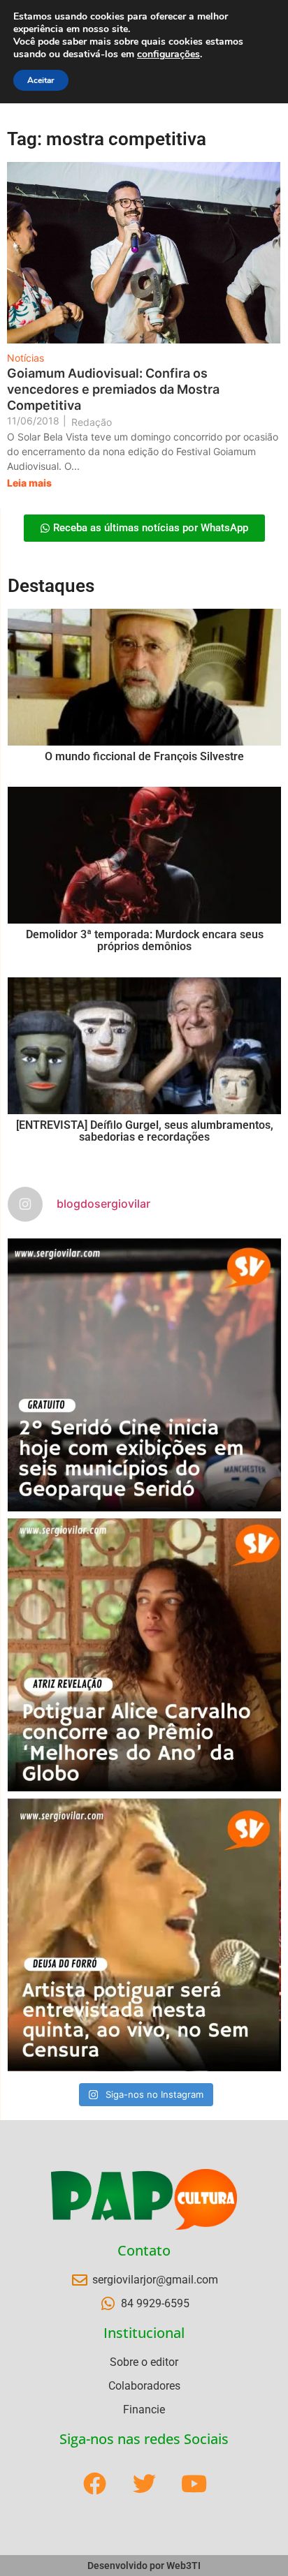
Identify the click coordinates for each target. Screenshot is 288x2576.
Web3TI (183, 2566)
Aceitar (41, 80)
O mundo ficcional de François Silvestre (144, 756)
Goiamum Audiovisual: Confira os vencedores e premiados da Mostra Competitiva (113, 389)
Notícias (26, 358)
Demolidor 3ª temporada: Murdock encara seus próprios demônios (145, 941)
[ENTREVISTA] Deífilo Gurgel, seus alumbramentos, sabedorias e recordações (145, 1131)
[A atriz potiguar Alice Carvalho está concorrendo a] (144, 1655)
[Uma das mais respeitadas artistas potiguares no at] (144, 1935)
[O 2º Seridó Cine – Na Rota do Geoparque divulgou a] (144, 1375)
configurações (168, 54)
